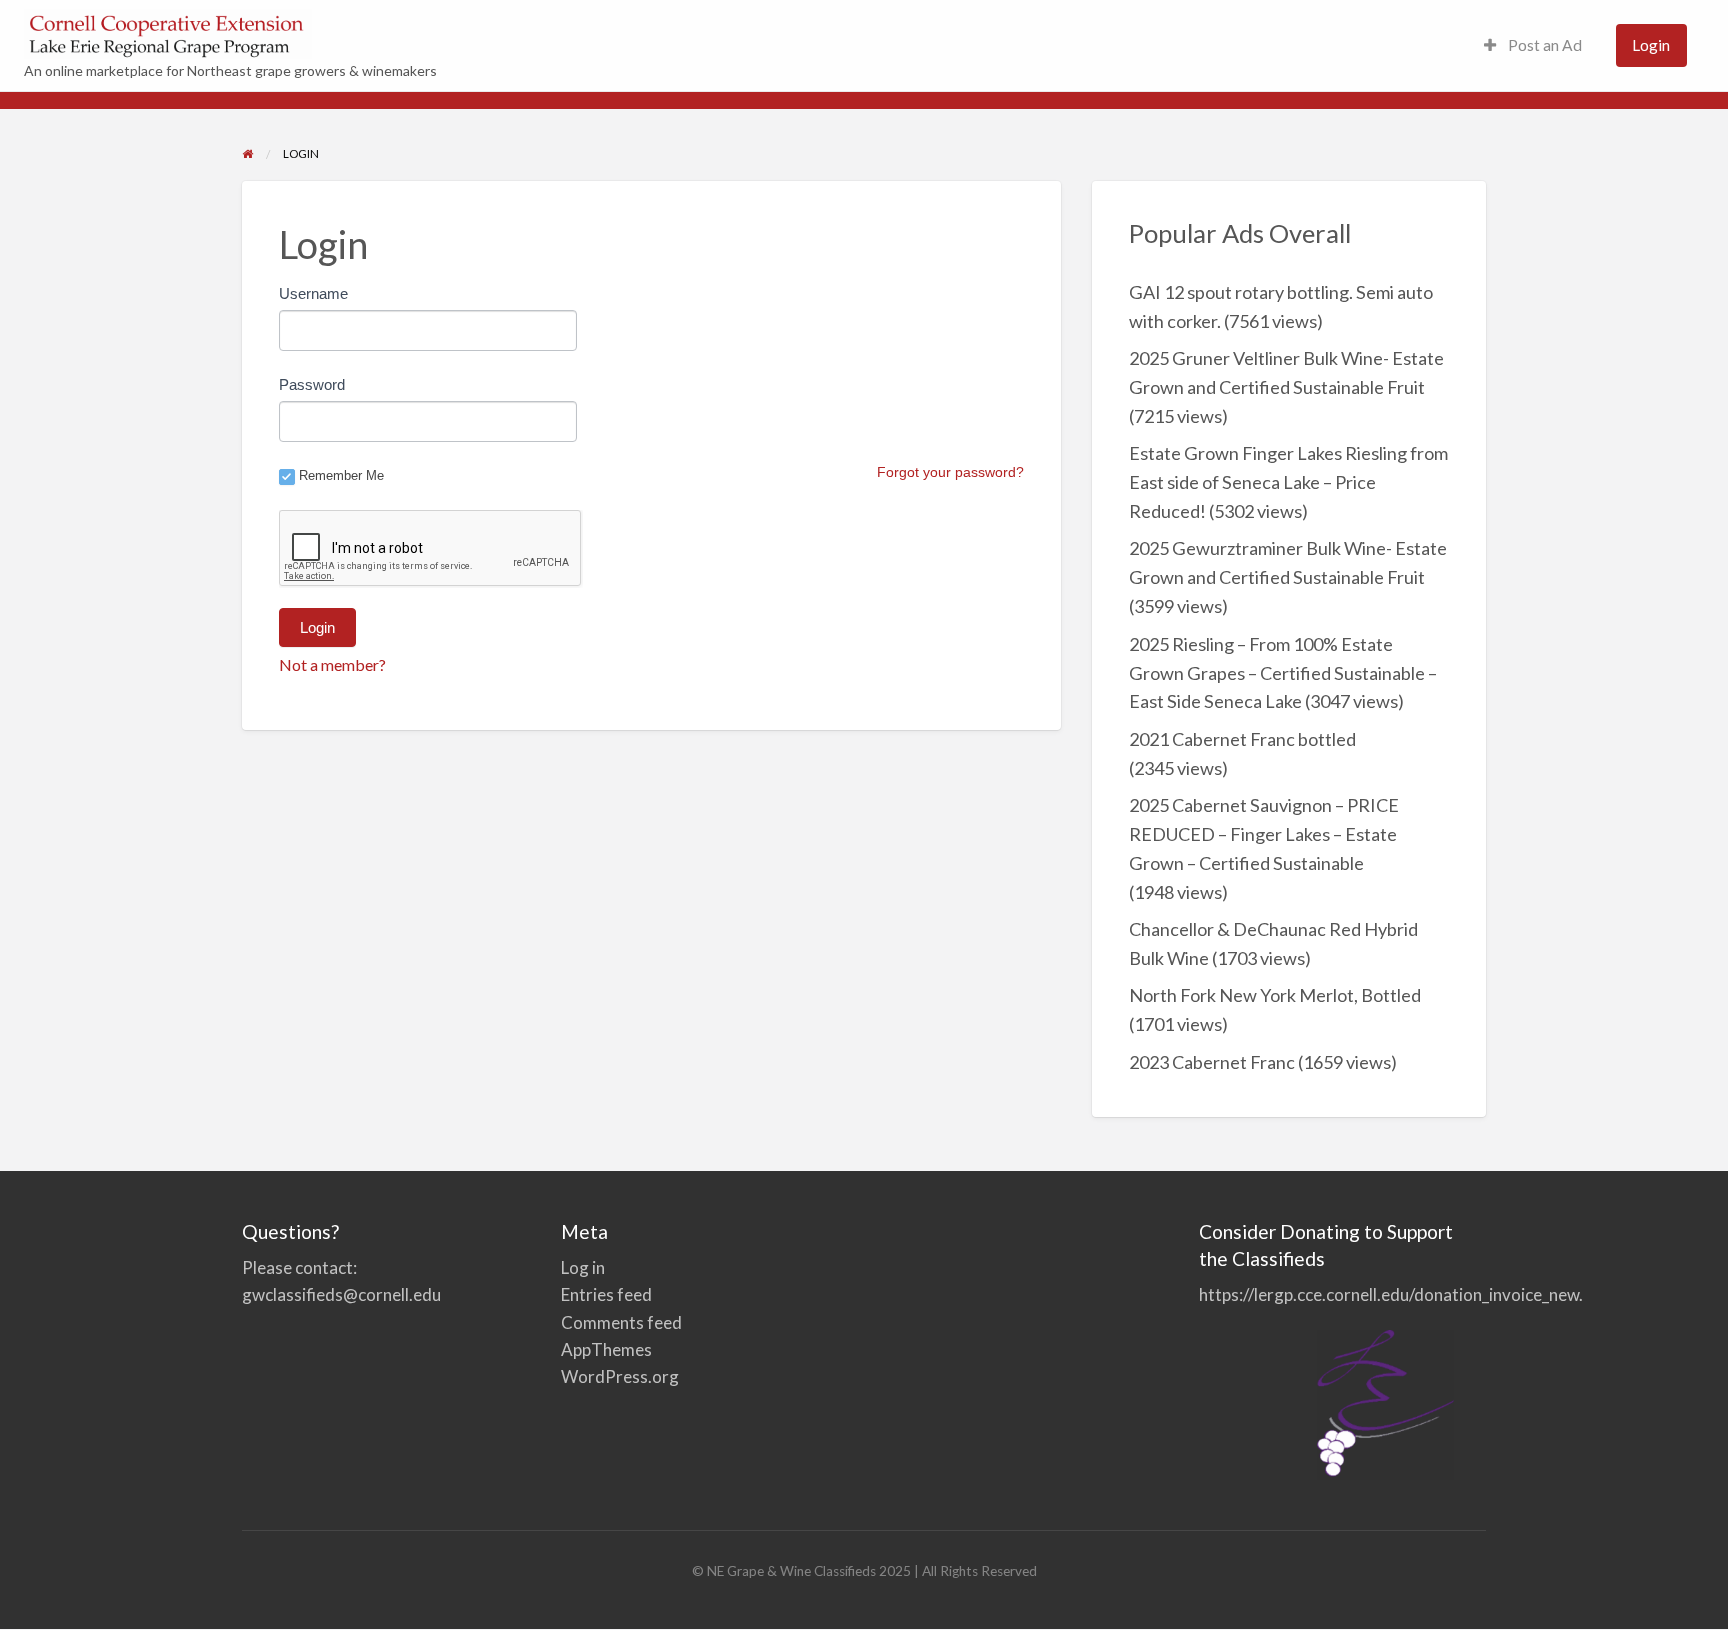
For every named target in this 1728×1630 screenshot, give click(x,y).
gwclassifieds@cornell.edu (341, 1294)
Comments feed (621, 1322)
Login (1651, 45)
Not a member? (332, 664)
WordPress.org (620, 1376)
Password (312, 384)
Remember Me (341, 475)
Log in (583, 1267)
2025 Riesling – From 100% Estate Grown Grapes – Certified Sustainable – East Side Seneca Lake (1283, 673)
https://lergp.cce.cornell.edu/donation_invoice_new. (1391, 1294)
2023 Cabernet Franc (1212, 1062)
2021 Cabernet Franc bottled (1242, 739)
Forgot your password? (950, 472)
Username (313, 293)
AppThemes (606, 1349)
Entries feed (606, 1294)
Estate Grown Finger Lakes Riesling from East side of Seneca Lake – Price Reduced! (1288, 482)
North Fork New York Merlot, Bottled (1275, 995)
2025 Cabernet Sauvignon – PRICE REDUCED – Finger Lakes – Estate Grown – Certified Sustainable (1264, 834)
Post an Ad (1543, 45)
